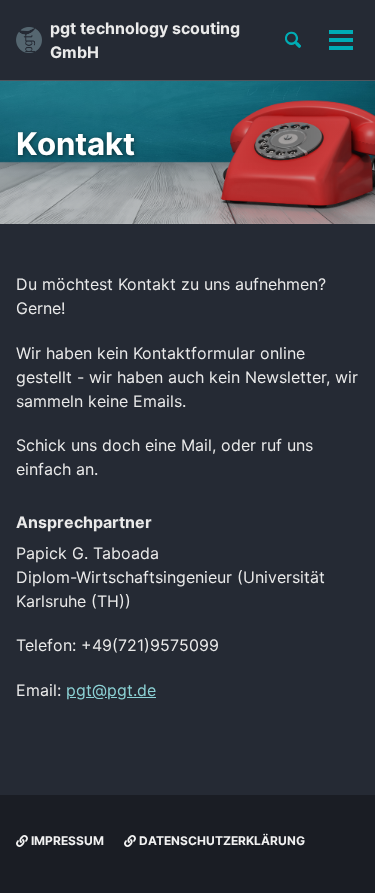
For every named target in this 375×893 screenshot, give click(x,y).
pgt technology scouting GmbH (145, 40)
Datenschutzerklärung (220, 840)
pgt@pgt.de (111, 690)
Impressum (66, 840)
